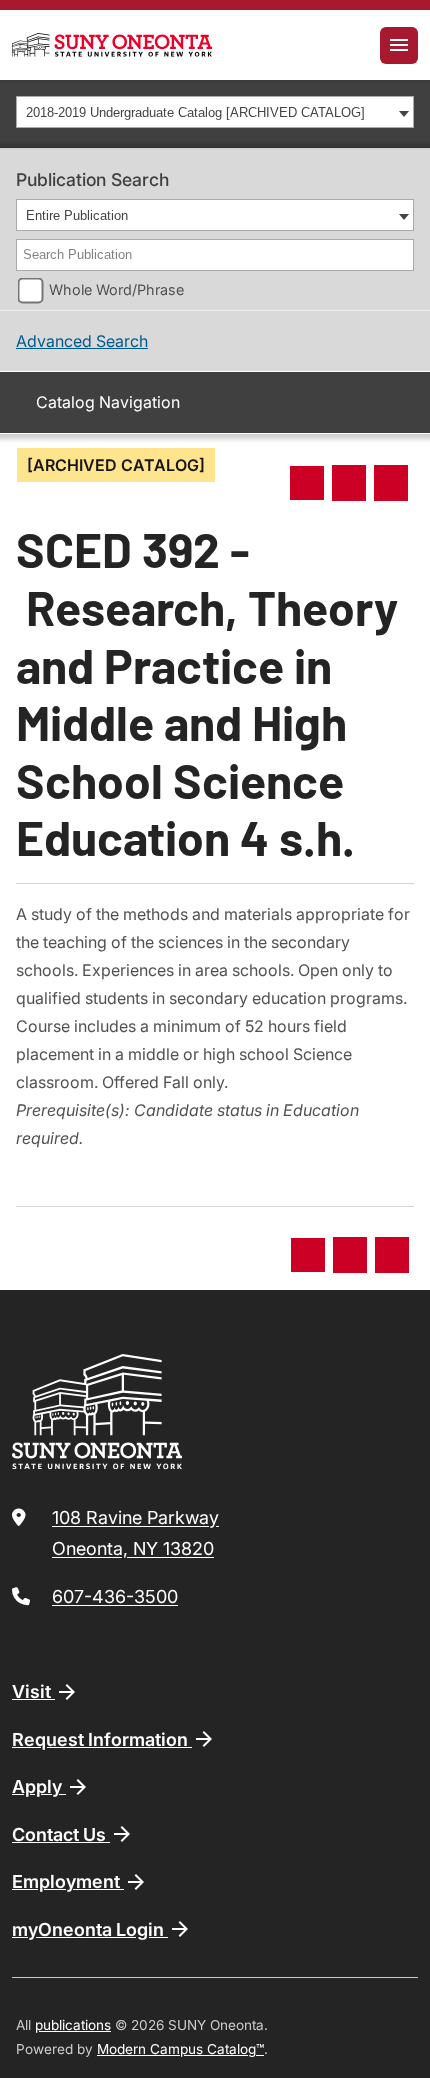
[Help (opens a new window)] (391, 483)
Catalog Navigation (108, 402)
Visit (33, 1691)
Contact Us (61, 1834)
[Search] (400, 255)
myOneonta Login (90, 1929)
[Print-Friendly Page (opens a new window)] (349, 483)
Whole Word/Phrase (116, 289)
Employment (68, 1881)
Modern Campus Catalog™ (180, 2049)
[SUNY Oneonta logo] (112, 45)
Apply (39, 1786)
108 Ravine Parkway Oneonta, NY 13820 (135, 1533)
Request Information (102, 1739)
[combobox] (215, 112)
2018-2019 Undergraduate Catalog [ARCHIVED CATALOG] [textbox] (195, 112)
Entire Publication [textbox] (77, 215)
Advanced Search (82, 341)
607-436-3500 (115, 1596)
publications (73, 2025)
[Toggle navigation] (399, 45)
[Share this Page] (307, 483)
